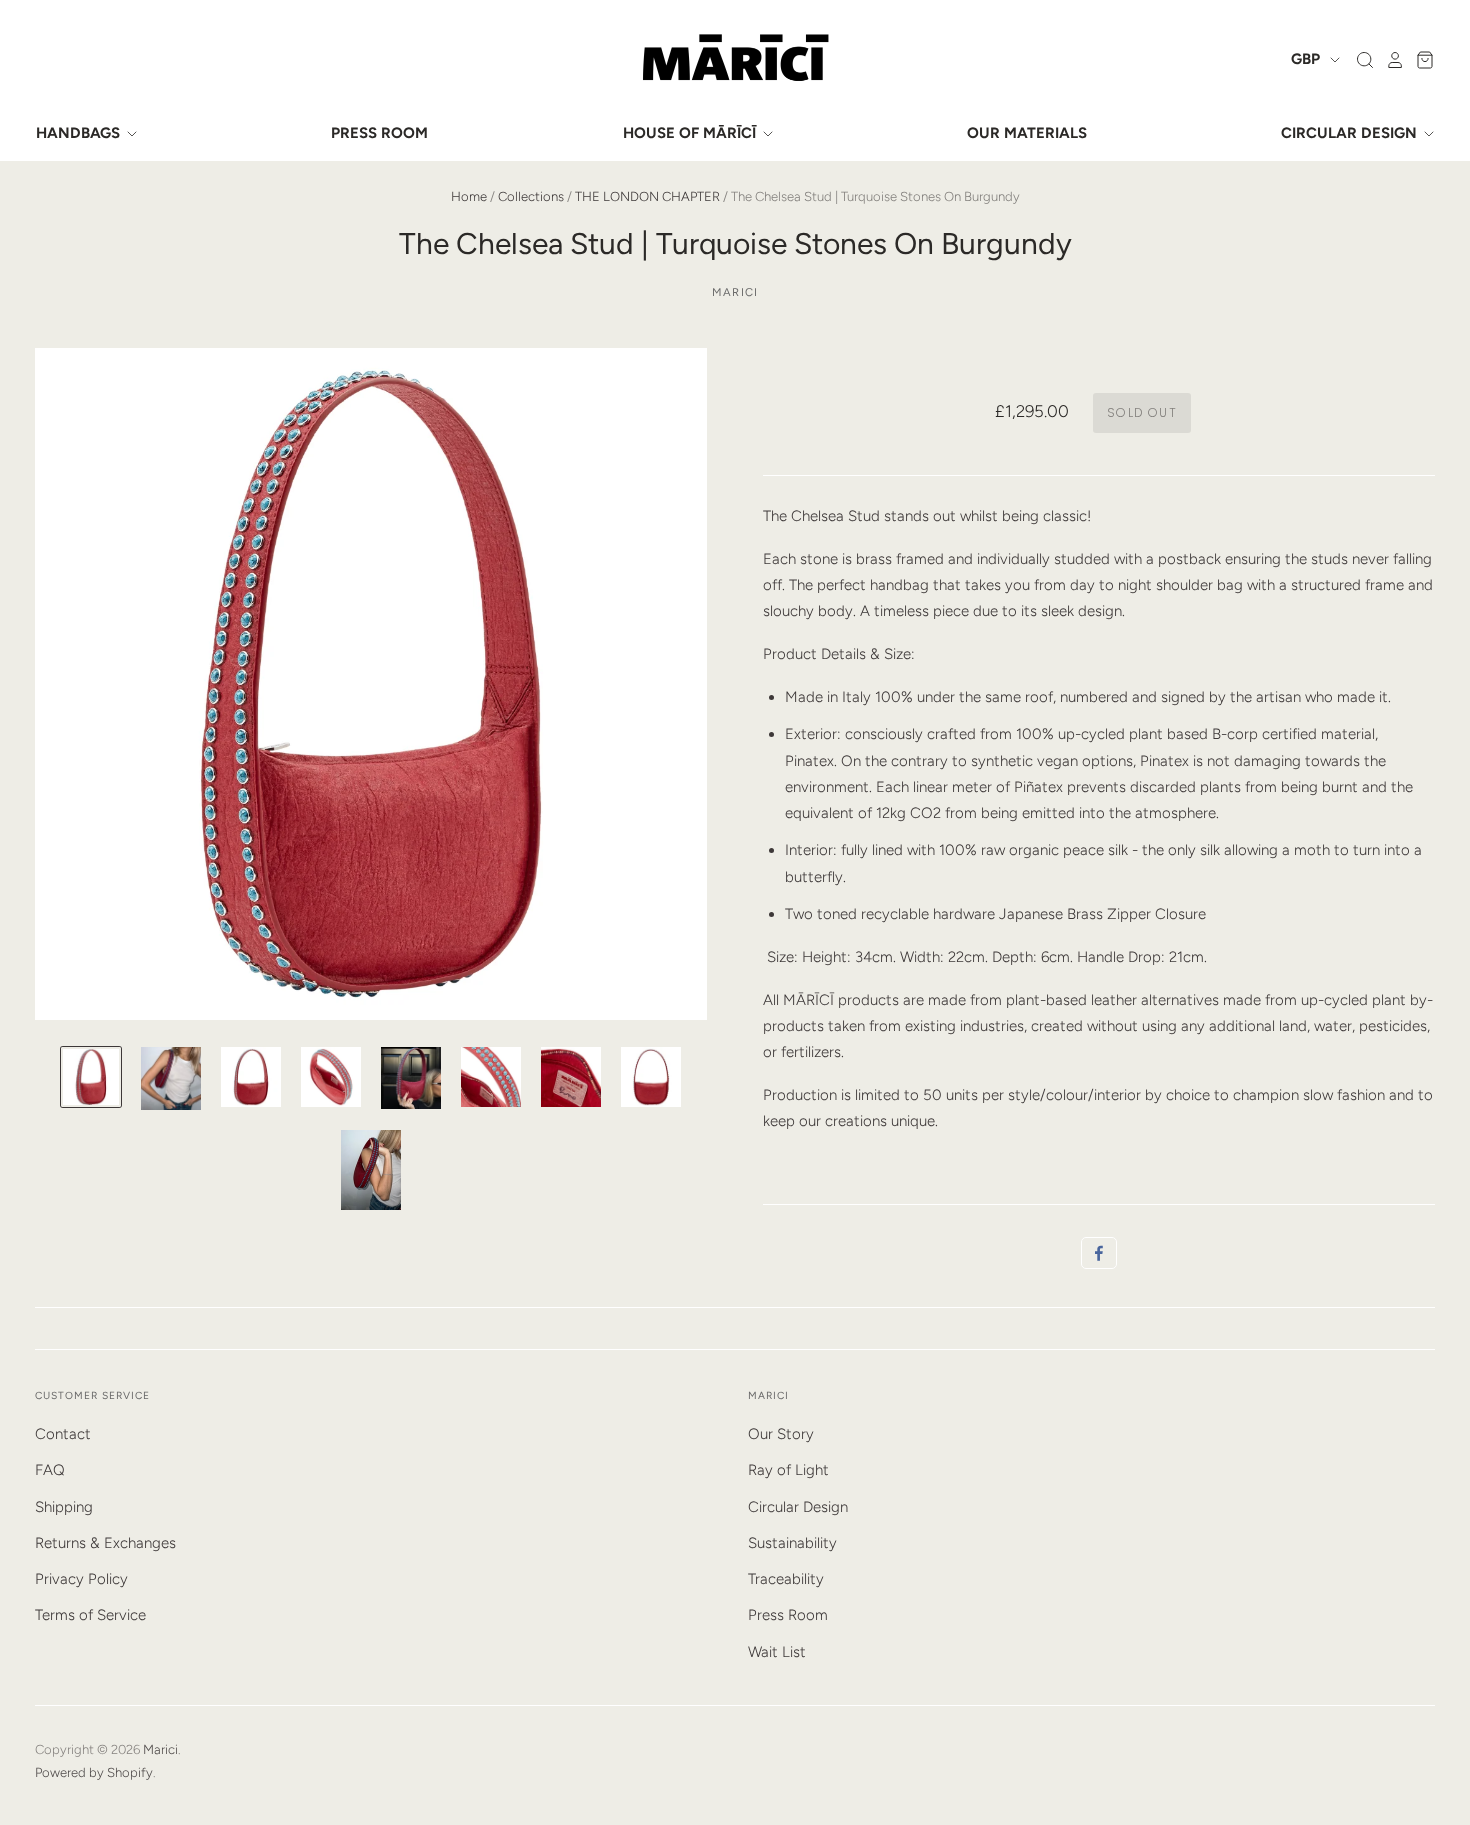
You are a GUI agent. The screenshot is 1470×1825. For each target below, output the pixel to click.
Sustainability (792, 1543)
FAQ (50, 1470)
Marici (735, 292)
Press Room (788, 1615)
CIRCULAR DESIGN (1351, 133)
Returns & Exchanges (105, 1543)
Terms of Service (90, 1615)
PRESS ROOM (379, 133)
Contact (63, 1434)
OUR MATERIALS (1027, 133)
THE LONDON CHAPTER (647, 196)
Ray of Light (788, 1470)
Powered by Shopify (94, 1772)
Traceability (786, 1579)
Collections (531, 196)
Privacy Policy (81, 1579)
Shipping (64, 1507)
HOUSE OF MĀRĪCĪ (691, 133)
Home (469, 196)
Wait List (777, 1652)
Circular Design (798, 1507)
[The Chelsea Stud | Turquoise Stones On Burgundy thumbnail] (91, 1077)
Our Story (781, 1434)
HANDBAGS (80, 133)
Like (1099, 1253)
